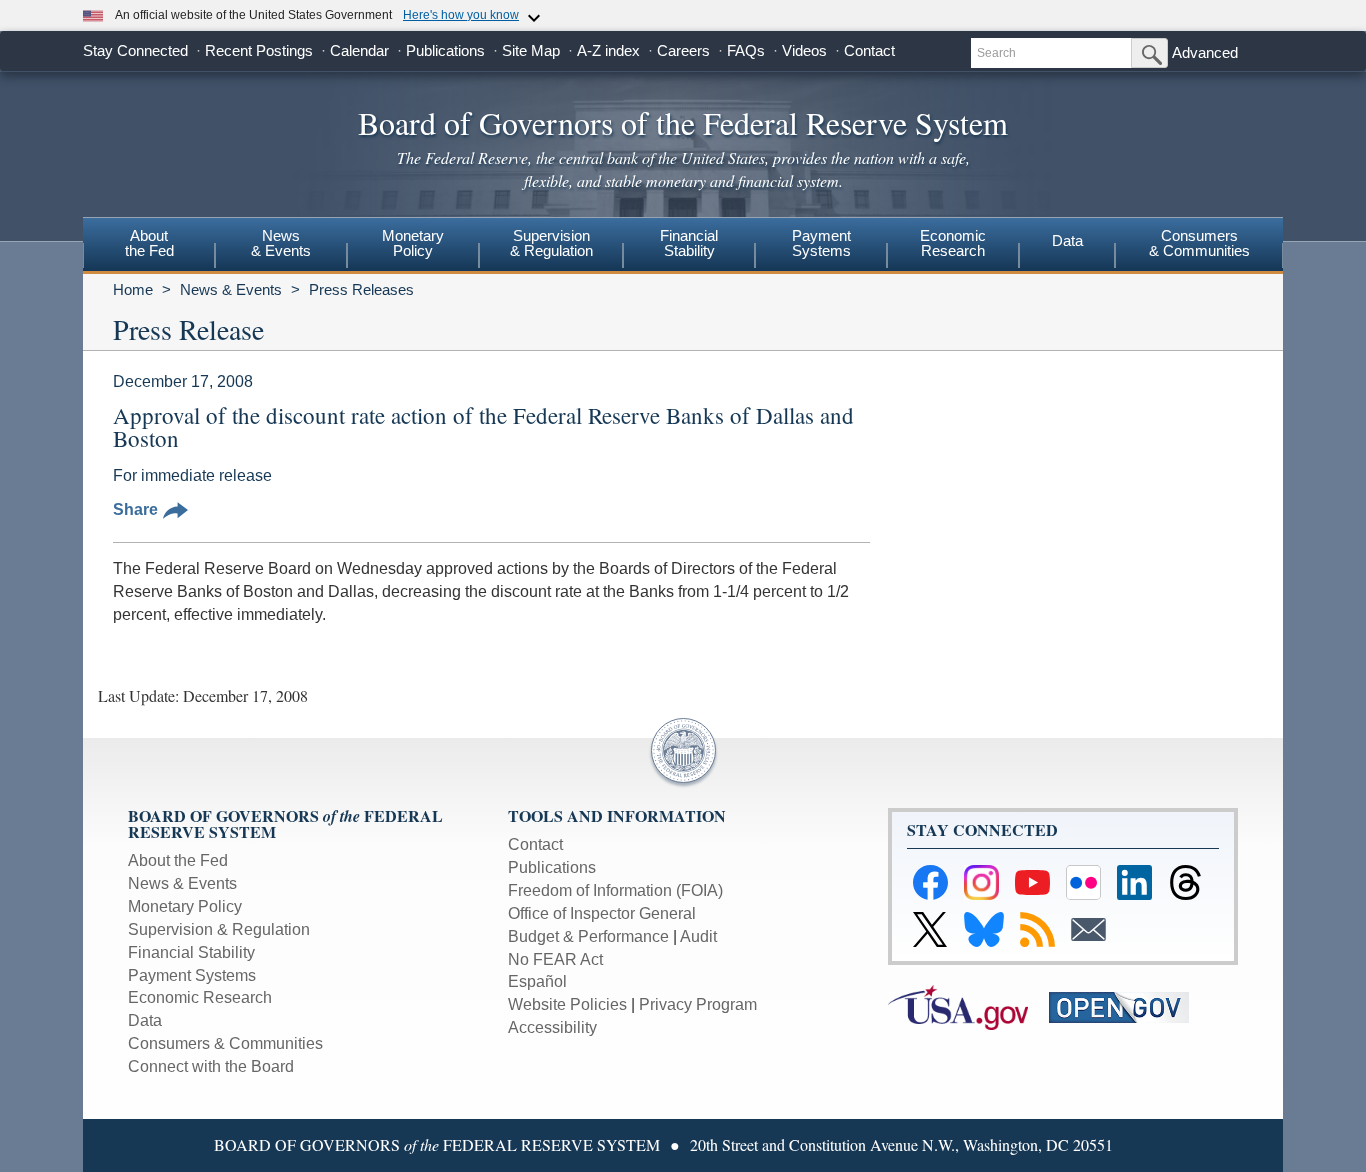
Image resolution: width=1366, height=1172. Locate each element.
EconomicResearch (953, 243)
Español (537, 981)
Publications (445, 50)
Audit (698, 936)
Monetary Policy (185, 906)
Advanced (1205, 52)
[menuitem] (149, 246)
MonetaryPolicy (413, 243)
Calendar (359, 50)
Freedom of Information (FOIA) (615, 890)
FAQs (746, 50)
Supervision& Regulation (551, 243)
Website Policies (567, 1004)
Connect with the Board (211, 1066)
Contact (869, 50)
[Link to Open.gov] (1127, 1006)
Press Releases (361, 289)
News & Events (231, 289)
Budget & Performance (588, 936)
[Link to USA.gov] (968, 1006)
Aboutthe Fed (149, 243)
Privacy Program (698, 1004)
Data (1067, 240)
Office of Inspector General (602, 913)
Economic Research (200, 997)
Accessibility (552, 1027)
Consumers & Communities (1199, 243)
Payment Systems (192, 975)
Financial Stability (191, 952)
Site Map (531, 50)
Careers (683, 50)
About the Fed (178, 860)
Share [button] (135, 509)
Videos (804, 50)
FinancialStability (689, 243)
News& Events (281, 243)
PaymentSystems (821, 243)
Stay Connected (135, 50)
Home (133, 289)
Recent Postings (259, 50)
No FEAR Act (555, 959)
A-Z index (608, 50)
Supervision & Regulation (219, 929)
